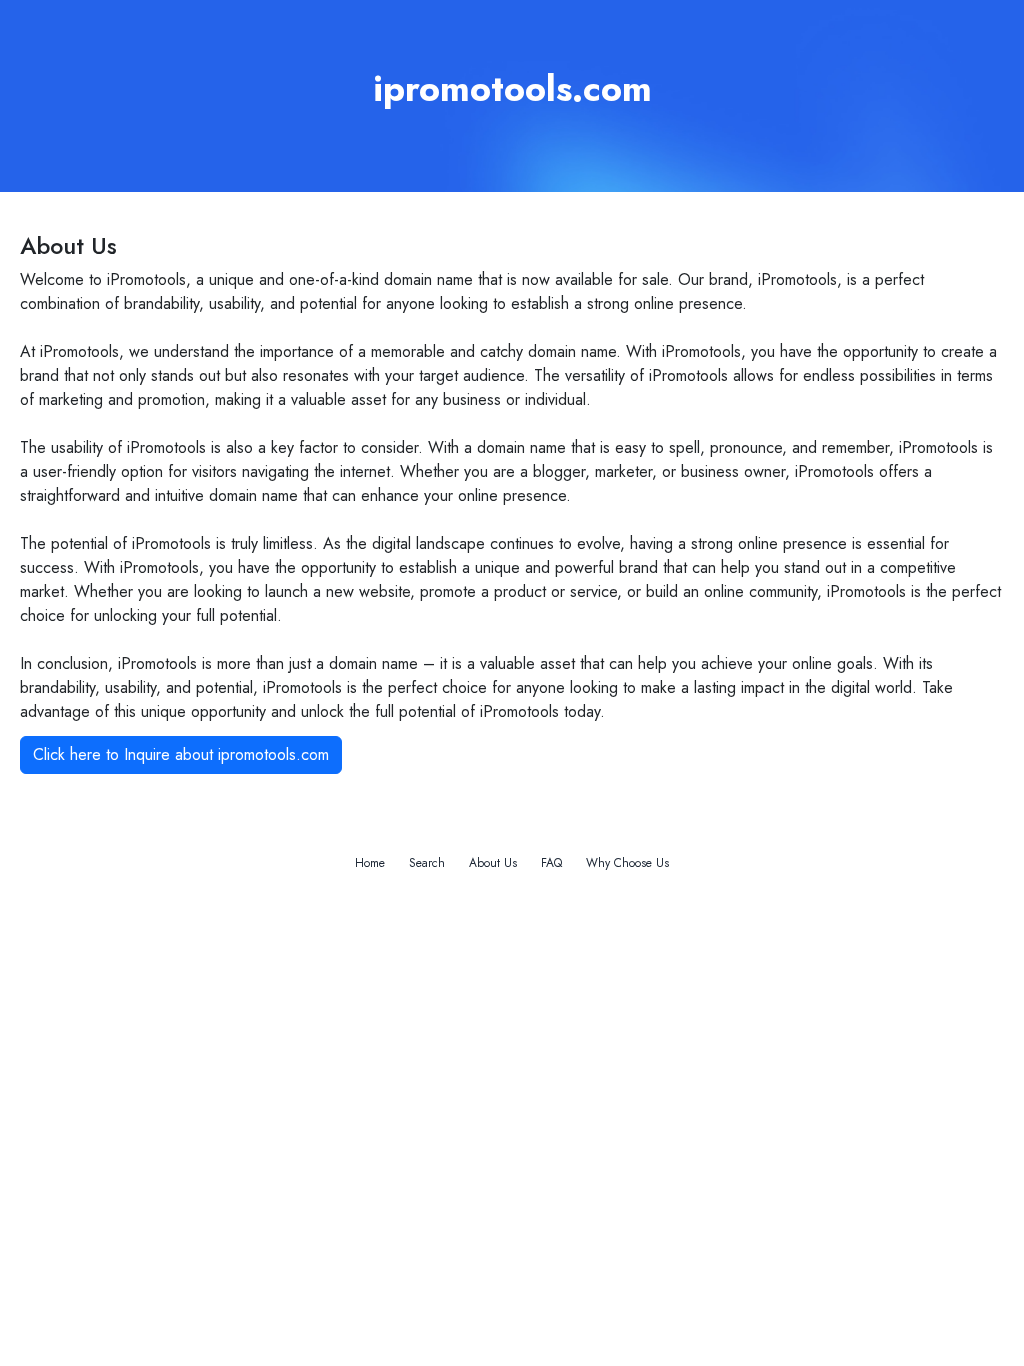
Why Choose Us (627, 863)
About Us (493, 863)
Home (370, 863)
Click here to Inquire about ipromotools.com (181, 754)
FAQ (551, 863)
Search (427, 863)
